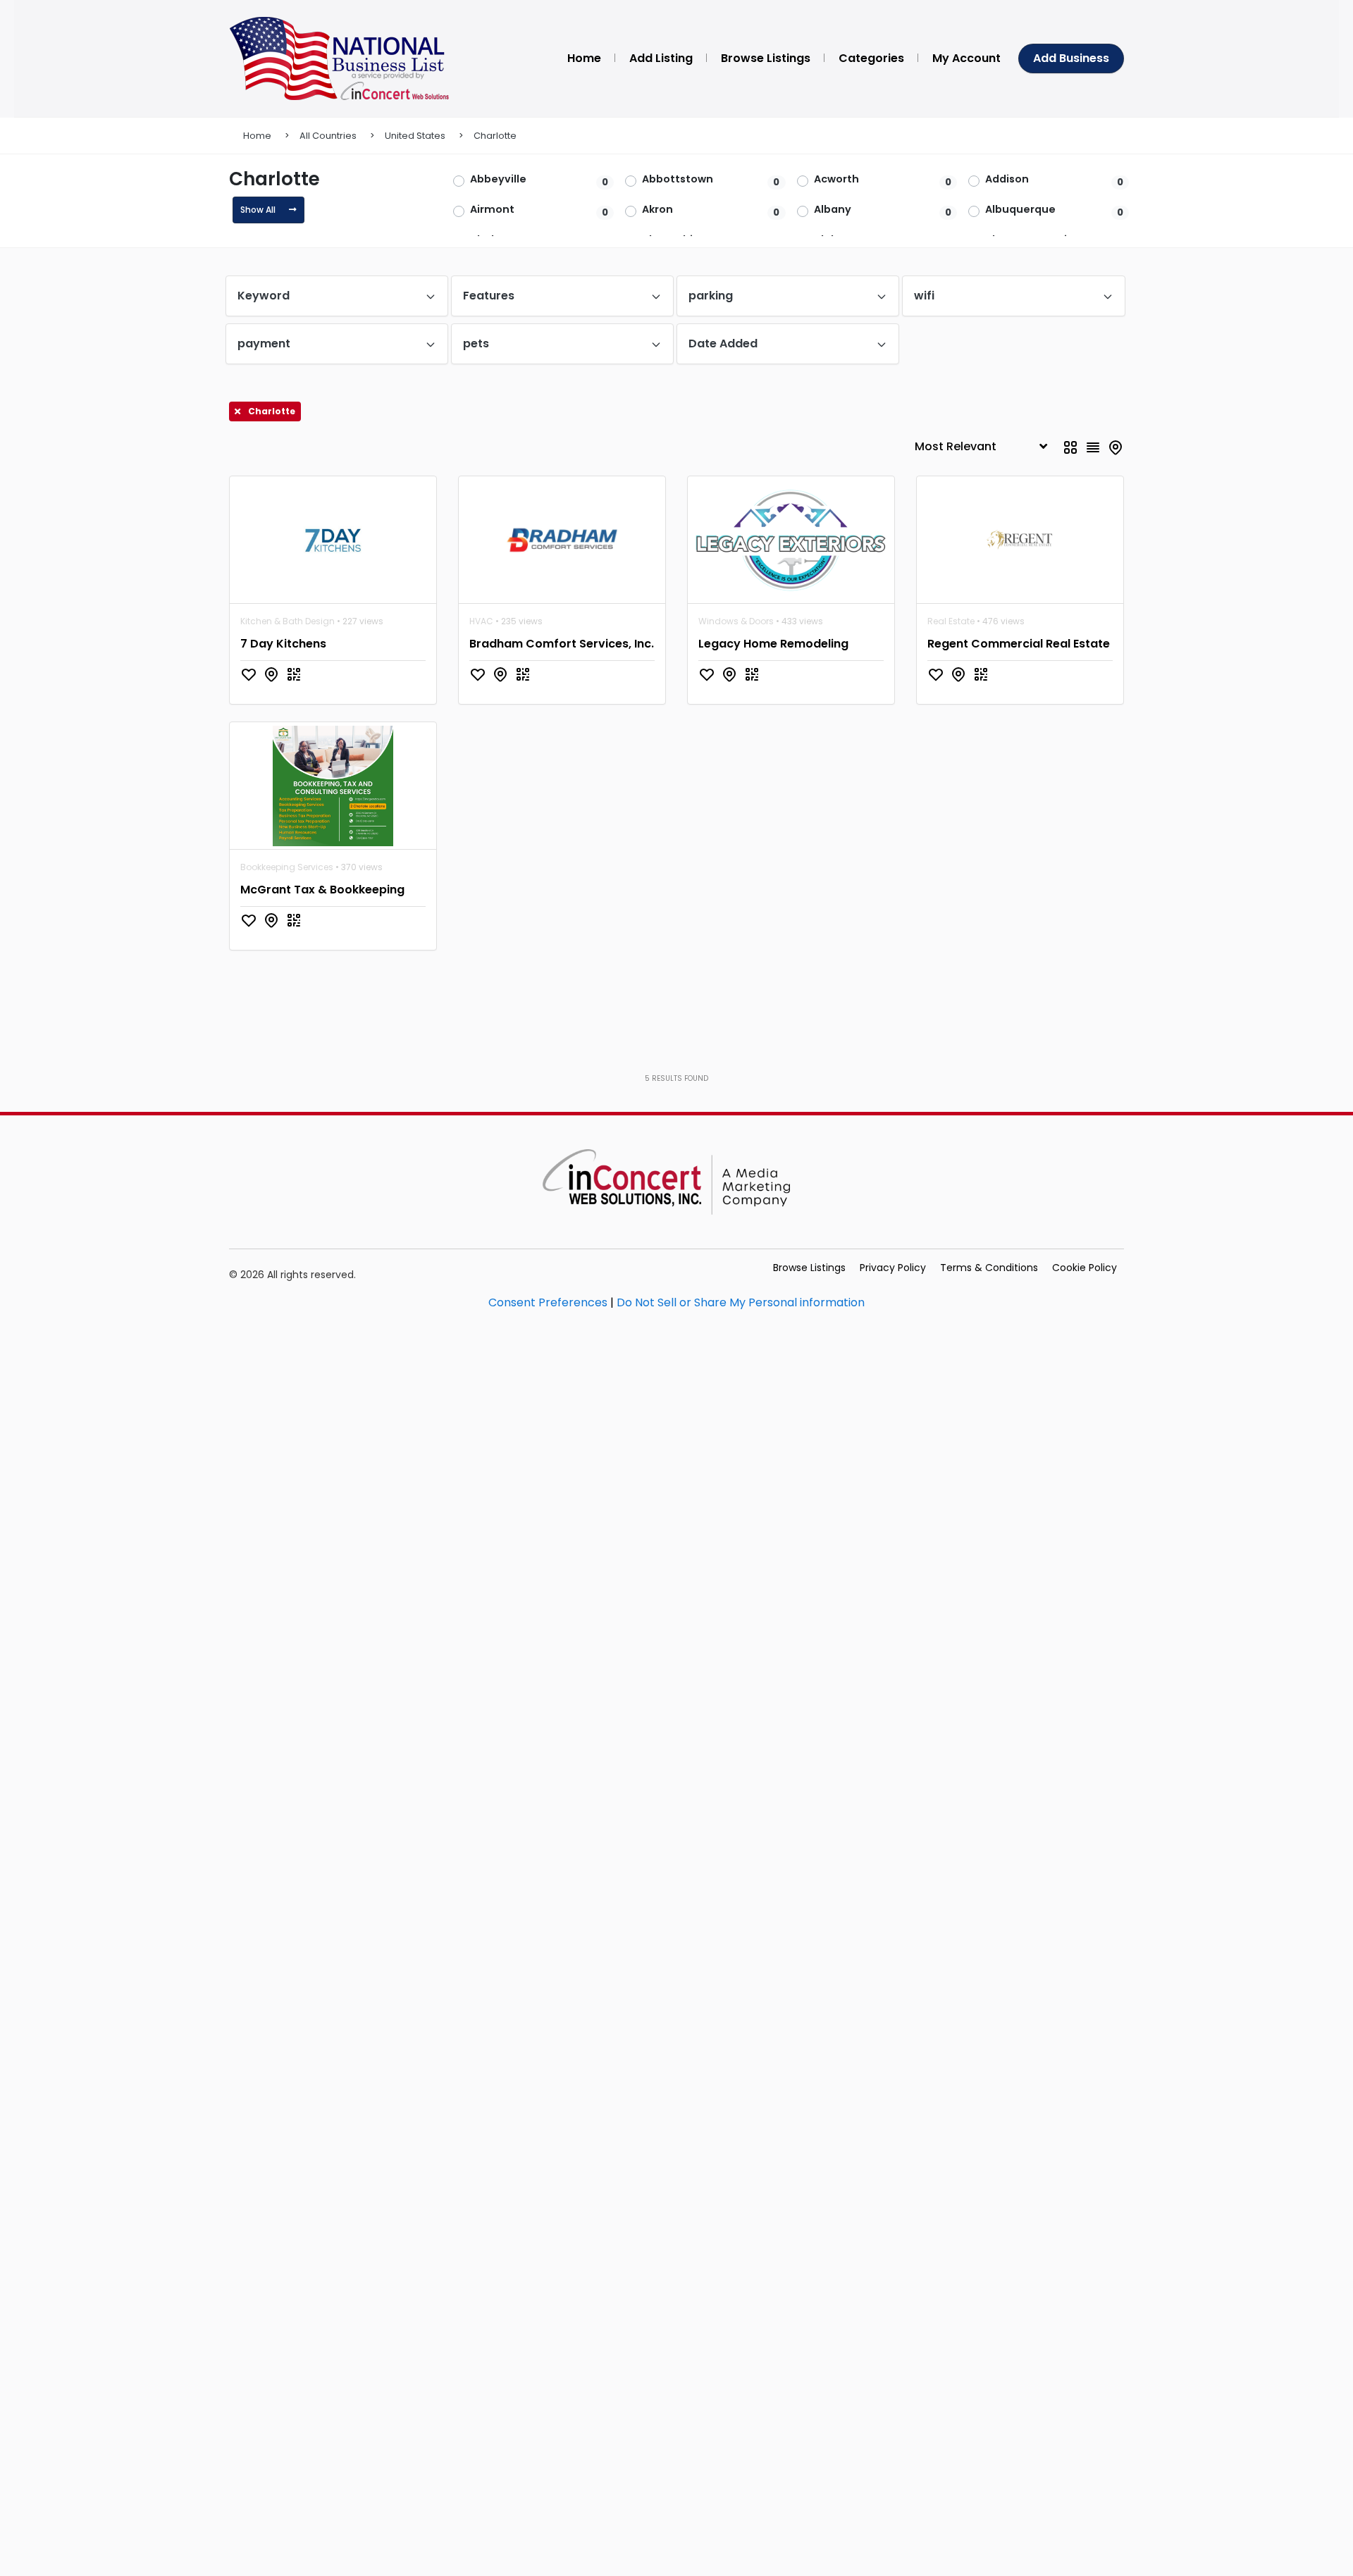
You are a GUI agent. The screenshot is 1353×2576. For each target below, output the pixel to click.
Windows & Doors (736, 621)
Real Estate (951, 621)
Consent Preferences (548, 1302)
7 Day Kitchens (283, 644)
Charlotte (495, 136)
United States (415, 136)
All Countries (328, 136)
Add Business (1071, 58)
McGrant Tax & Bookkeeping (322, 890)
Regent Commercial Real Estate (1019, 644)
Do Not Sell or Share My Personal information (741, 1302)
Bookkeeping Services (287, 867)
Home (257, 136)
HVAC (481, 621)
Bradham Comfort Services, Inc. (562, 644)
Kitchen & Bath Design (288, 621)
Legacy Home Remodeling (773, 644)
